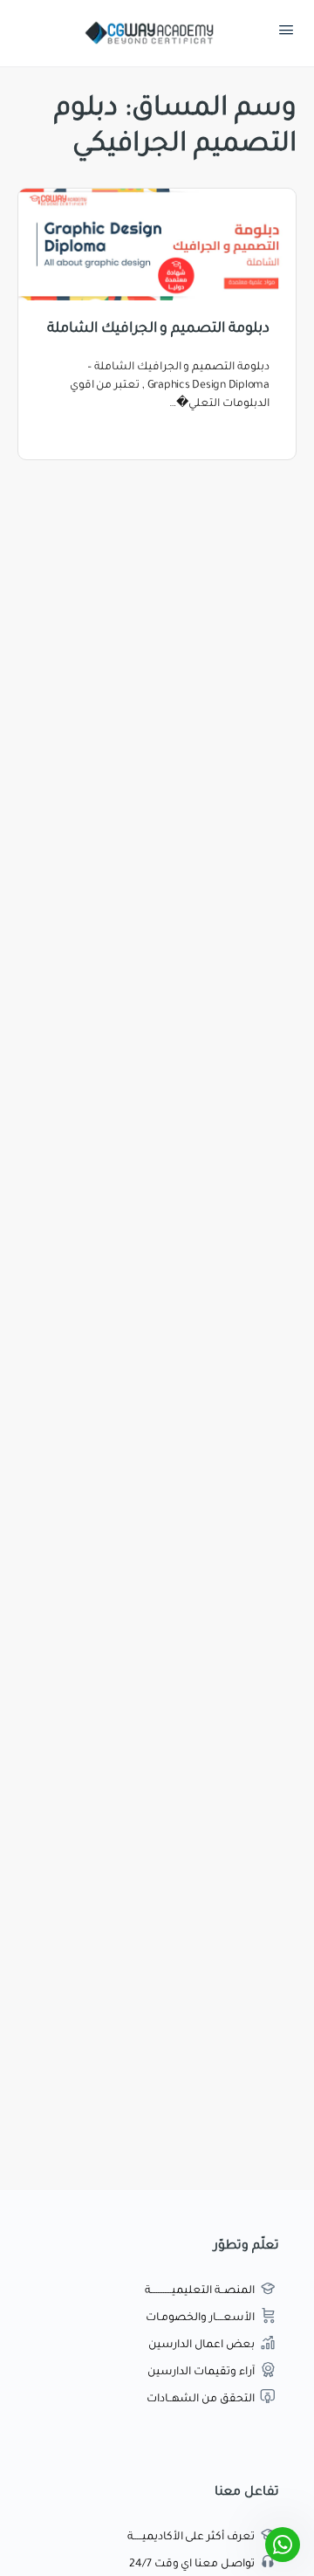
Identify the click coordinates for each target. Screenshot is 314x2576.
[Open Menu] (286, 34)
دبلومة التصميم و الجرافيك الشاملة (158, 329)
